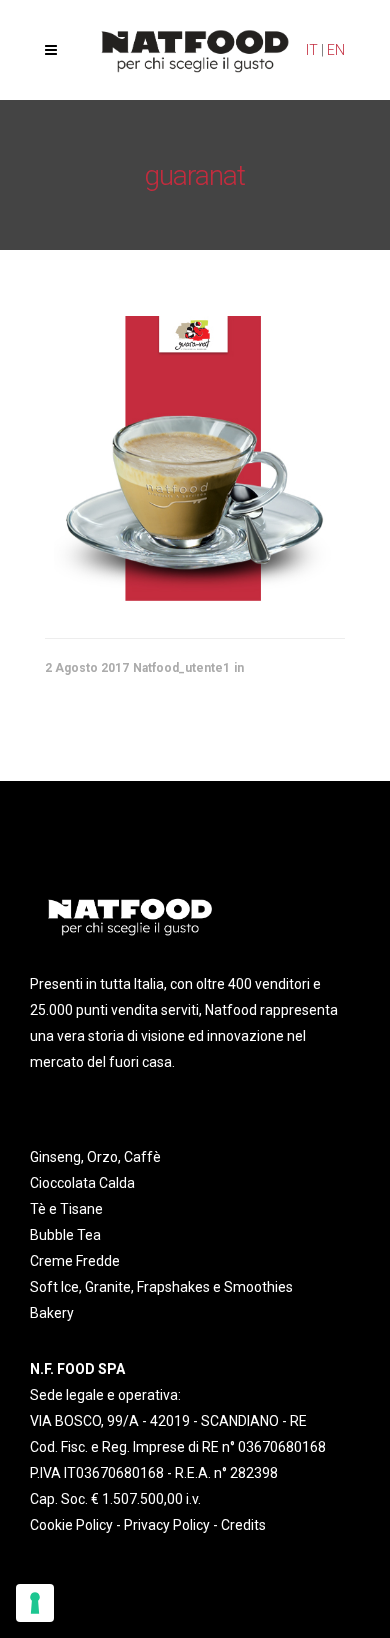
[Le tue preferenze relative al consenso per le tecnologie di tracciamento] (35, 1603)
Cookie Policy (71, 1525)
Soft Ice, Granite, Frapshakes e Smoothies (161, 1287)
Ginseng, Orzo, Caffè (95, 1157)
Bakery (52, 1313)
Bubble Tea (65, 1235)
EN (336, 50)
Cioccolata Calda (82, 1183)
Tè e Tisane (66, 1209)
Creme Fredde (75, 1261)
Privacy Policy (167, 1525)
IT (312, 50)
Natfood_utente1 (181, 668)
